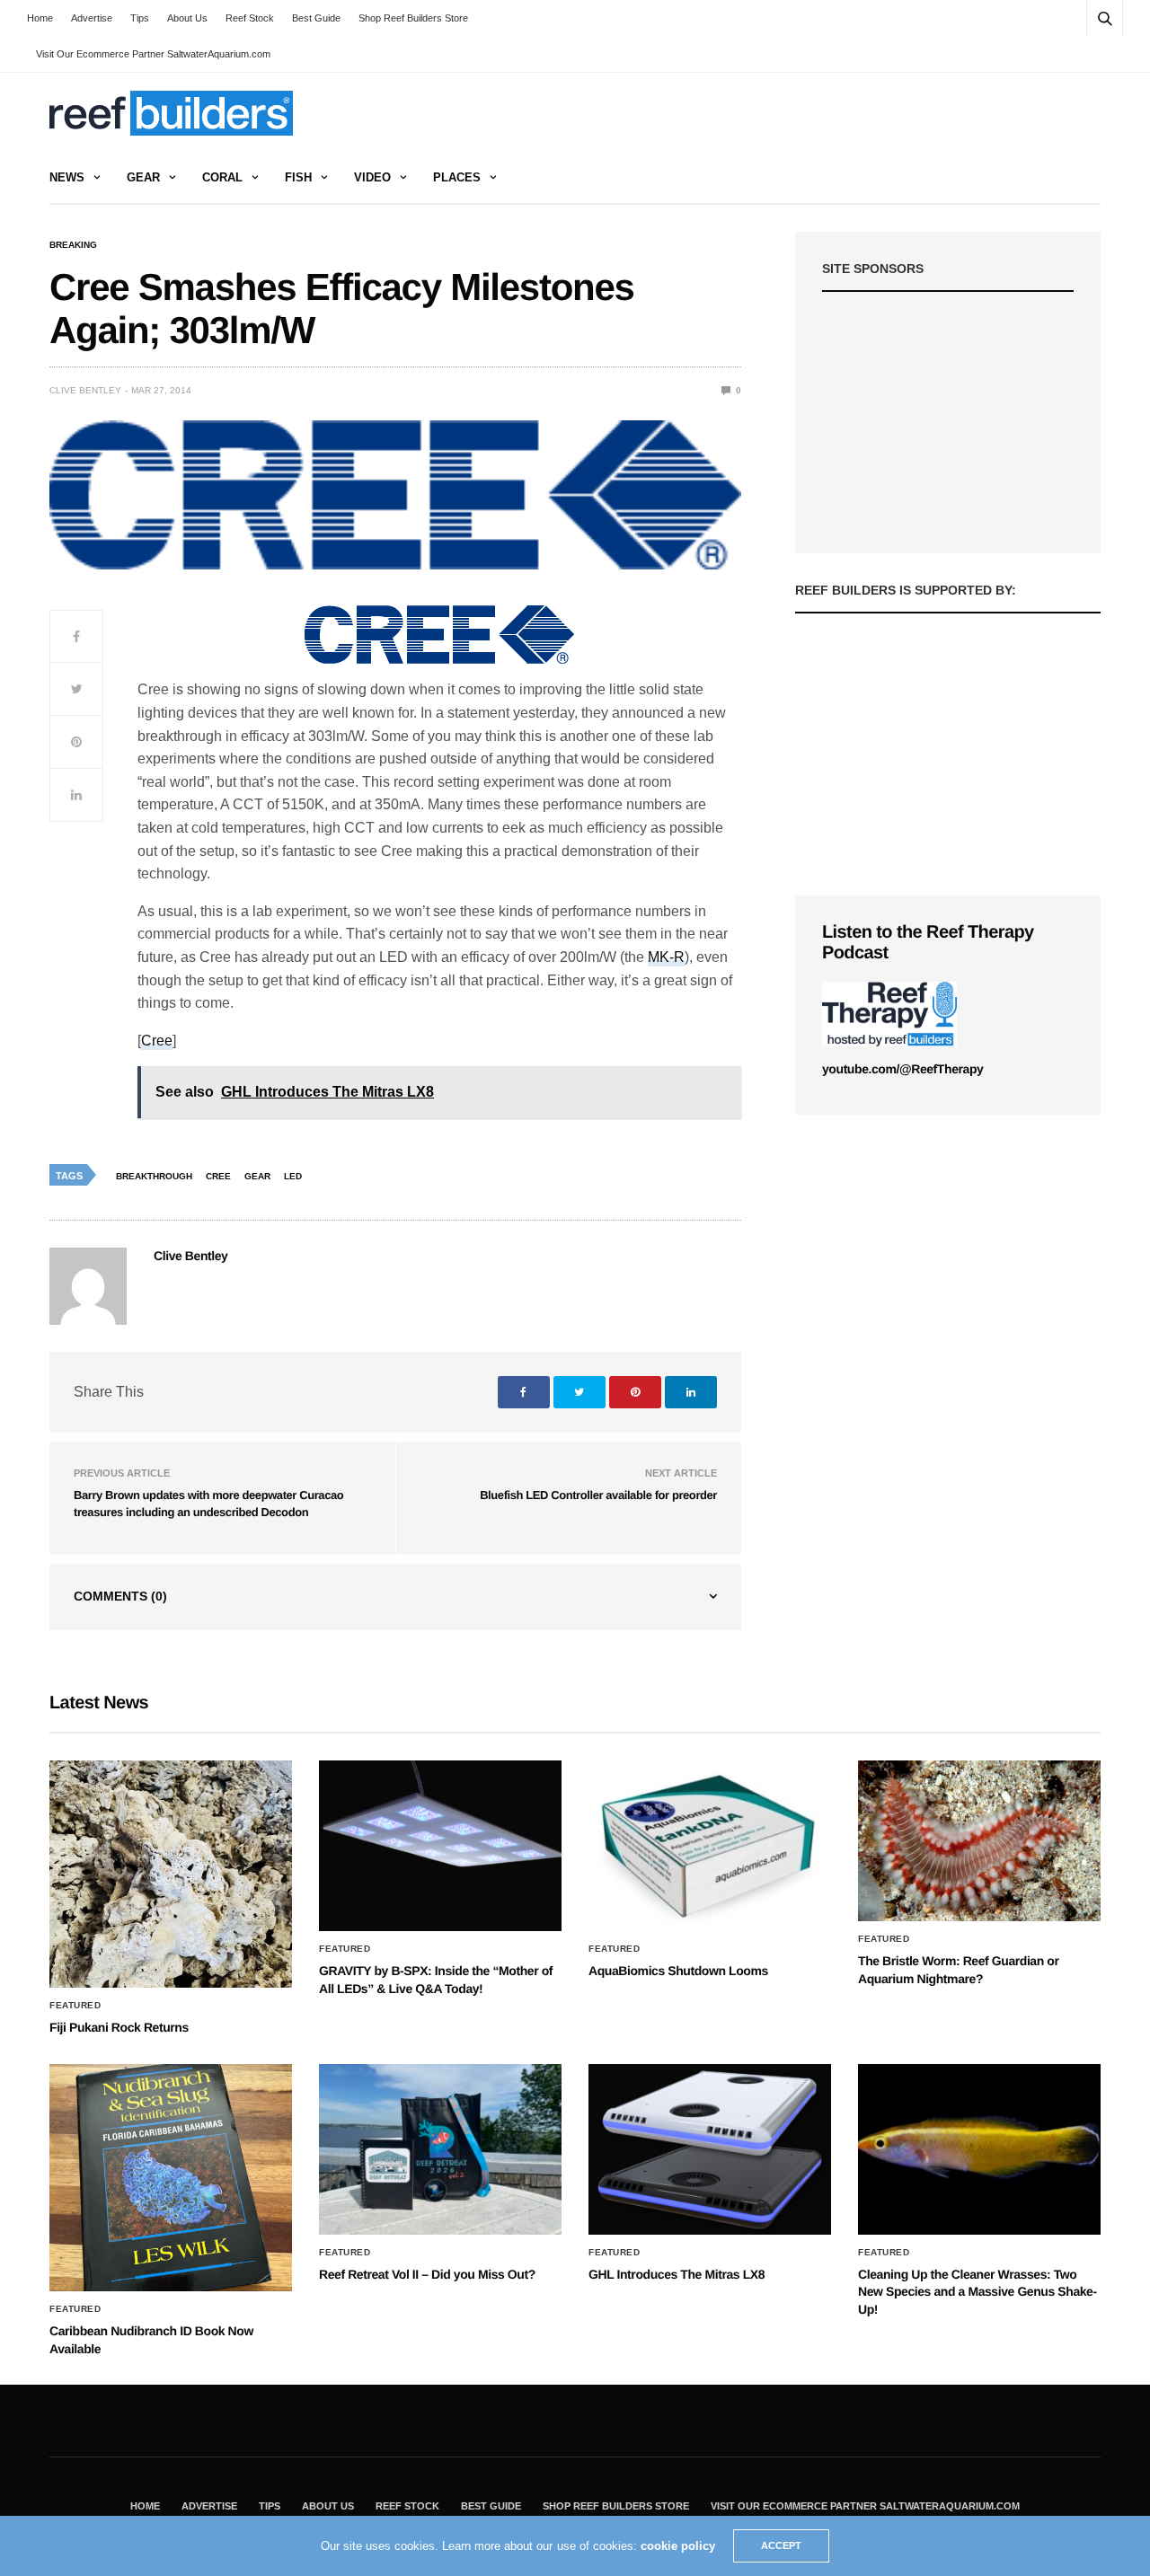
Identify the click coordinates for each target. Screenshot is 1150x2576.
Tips (140, 18)
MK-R (666, 957)
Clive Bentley (85, 390)
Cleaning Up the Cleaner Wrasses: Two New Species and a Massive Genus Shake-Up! (977, 2292)
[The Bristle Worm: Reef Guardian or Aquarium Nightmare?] (979, 1841)
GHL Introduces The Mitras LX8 (677, 2274)
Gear (143, 177)
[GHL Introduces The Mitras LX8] (710, 2149)
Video (372, 177)
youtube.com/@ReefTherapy (902, 1069)
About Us (187, 18)
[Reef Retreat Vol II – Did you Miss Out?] (440, 2149)
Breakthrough (154, 1176)
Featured (75, 2006)
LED (293, 1176)
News (67, 177)
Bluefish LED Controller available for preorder (598, 1495)
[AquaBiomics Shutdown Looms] (710, 1846)
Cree (157, 1041)
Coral (222, 177)
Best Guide (316, 18)
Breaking (73, 245)
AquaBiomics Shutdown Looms (678, 1971)
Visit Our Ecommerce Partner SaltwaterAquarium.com (153, 54)
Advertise (92, 18)
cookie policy (678, 2546)
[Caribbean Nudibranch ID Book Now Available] (171, 2178)
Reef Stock (250, 18)
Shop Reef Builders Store (413, 18)
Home (40, 18)
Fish (298, 177)
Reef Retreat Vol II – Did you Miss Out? (427, 2274)
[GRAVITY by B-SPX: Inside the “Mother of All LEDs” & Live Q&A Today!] (440, 1846)
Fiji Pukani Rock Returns (119, 2027)
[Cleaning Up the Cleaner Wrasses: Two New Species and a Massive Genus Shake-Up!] (979, 2149)
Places (457, 177)
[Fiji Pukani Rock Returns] (171, 1874)
